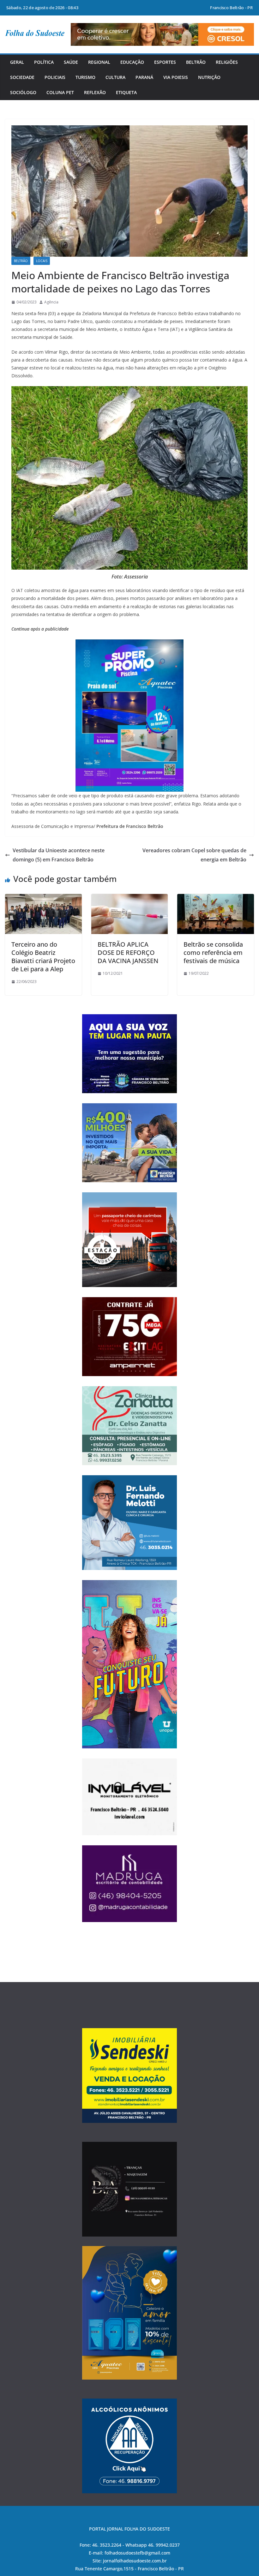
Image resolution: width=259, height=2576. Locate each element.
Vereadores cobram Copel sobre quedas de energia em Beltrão (194, 855)
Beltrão (196, 62)
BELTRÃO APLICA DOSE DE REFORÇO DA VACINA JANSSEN (128, 953)
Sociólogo (23, 92)
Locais (42, 261)
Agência (51, 302)
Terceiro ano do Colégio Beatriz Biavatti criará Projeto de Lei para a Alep (43, 957)
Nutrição (209, 77)
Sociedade (22, 77)
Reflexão (95, 92)
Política (44, 62)
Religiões (227, 62)
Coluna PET (60, 92)
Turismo (85, 77)
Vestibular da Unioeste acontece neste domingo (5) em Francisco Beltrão (59, 855)
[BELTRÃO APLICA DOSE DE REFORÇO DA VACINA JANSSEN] (130, 898)
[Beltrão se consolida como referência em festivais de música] (216, 898)
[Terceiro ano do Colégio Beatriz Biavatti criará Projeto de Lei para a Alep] (43, 898)
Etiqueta (126, 92)
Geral (17, 62)
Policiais (55, 77)
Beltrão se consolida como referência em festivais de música (213, 953)
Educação (132, 62)
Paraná (144, 77)
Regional (99, 62)
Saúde (71, 62)
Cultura (115, 77)
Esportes (165, 62)
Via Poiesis (176, 77)
